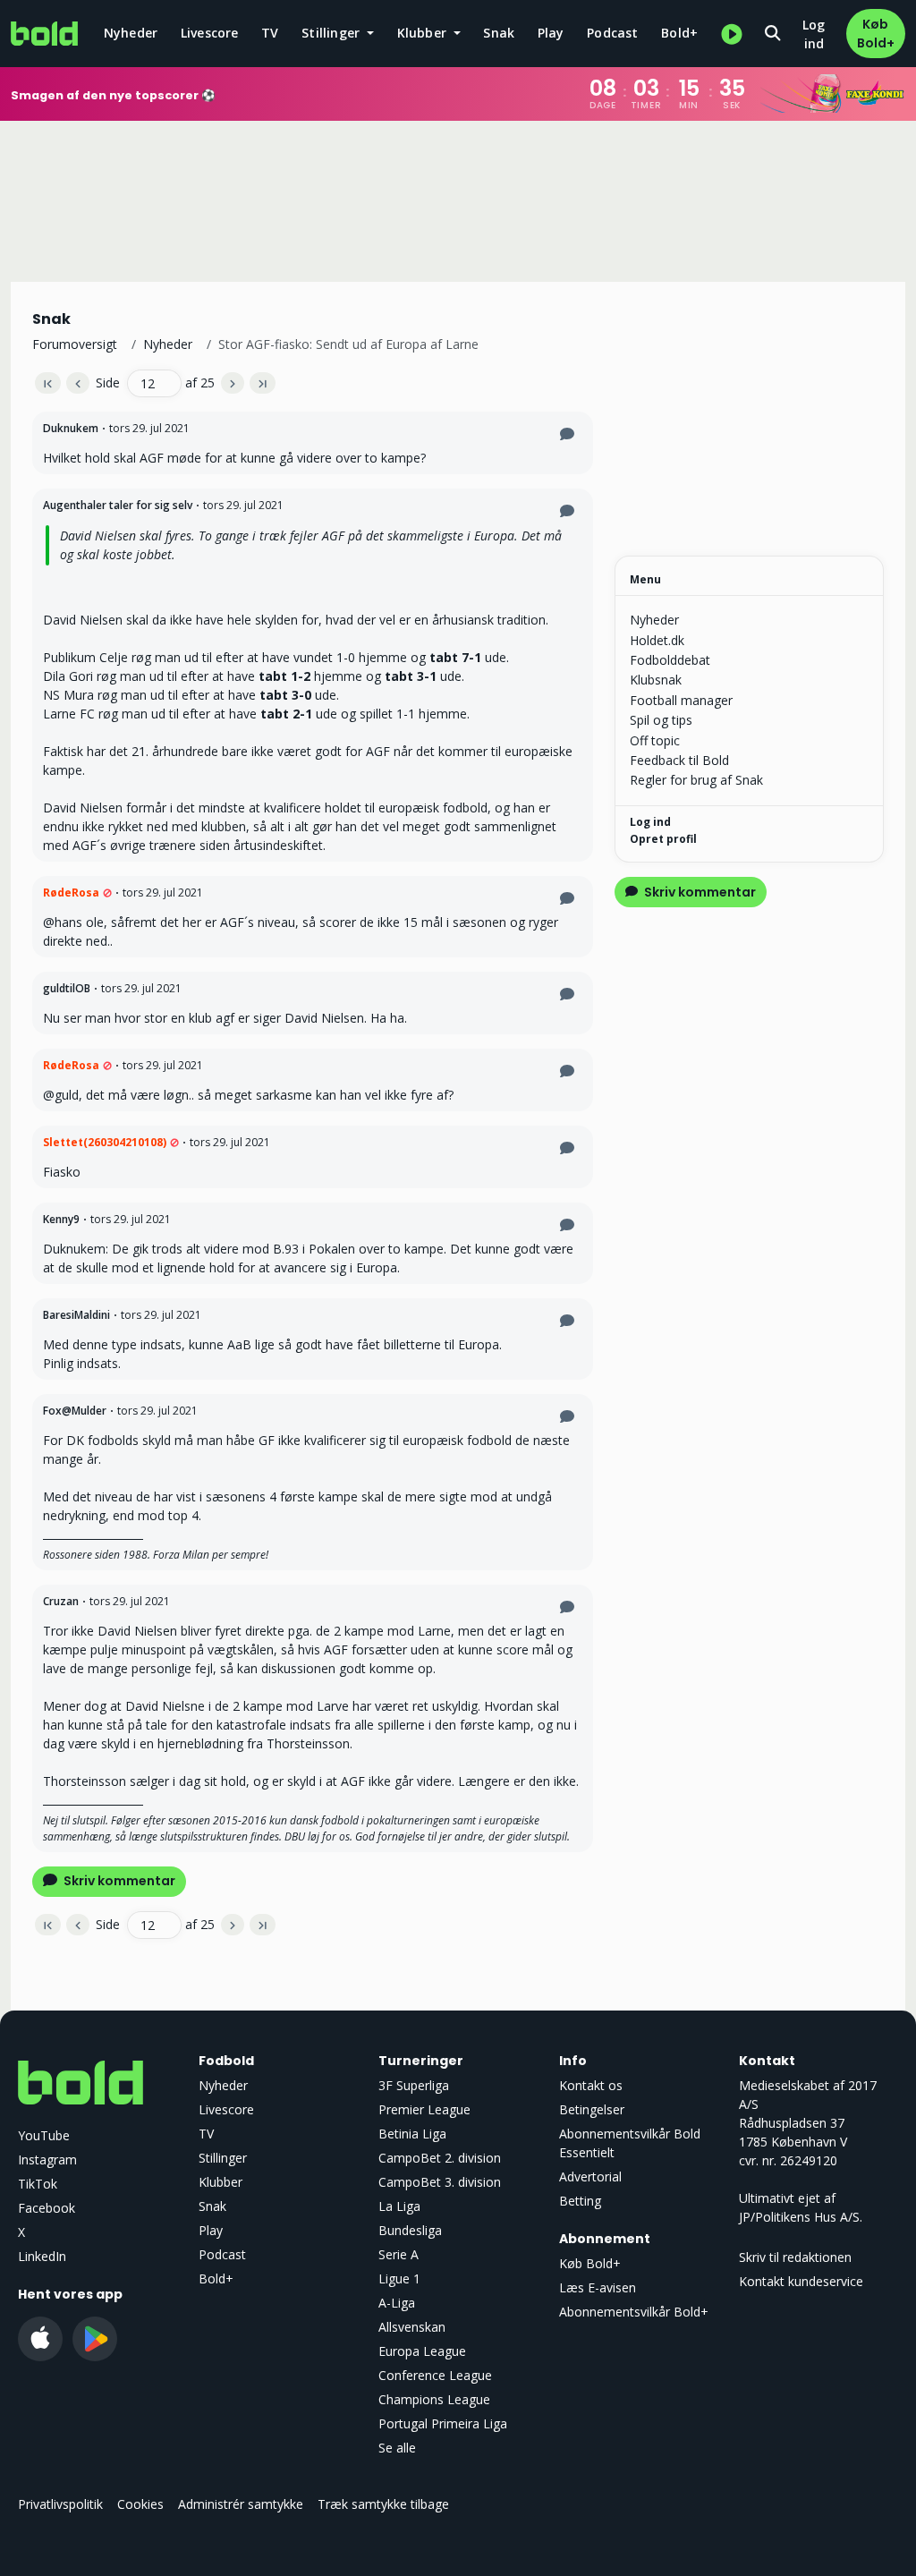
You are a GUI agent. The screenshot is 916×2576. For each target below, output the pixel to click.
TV (270, 33)
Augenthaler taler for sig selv (118, 505)
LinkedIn (42, 2256)
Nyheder (131, 33)
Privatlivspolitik (60, 2504)
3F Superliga (414, 2085)
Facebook (47, 2208)
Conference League (435, 2375)
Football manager (681, 700)
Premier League (424, 2109)
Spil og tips (661, 720)
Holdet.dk (657, 640)
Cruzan (61, 1601)
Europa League (422, 2351)
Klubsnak (656, 680)
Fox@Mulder (75, 1411)
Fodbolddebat (670, 660)
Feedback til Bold (679, 760)
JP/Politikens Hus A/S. (801, 2217)
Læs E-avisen (598, 2287)
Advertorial (590, 2176)
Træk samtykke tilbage (383, 2504)
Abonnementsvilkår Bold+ (634, 2312)
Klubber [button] (424, 33)
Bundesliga (410, 2230)
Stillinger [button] (332, 33)
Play (551, 33)
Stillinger (223, 2158)
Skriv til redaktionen (795, 2257)
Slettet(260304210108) (105, 1142)
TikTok (38, 2184)
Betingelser (592, 2109)
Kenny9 (61, 1219)
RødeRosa (71, 893)
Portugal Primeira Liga (443, 2423)
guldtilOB (67, 988)
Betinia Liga (412, 2134)
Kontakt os (591, 2085)
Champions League (434, 2399)
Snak (499, 33)
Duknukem (71, 428)
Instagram (47, 2159)
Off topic (655, 740)
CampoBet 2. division (440, 2158)
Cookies (140, 2504)
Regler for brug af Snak (696, 780)
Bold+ (679, 33)
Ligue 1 (399, 2278)
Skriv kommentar (118, 1881)
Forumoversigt (75, 344)
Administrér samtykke (241, 2504)
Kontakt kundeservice (801, 2281)
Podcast (612, 33)
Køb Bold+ (876, 34)
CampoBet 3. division (440, 2182)
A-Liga (397, 2303)
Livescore (210, 33)
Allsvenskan (412, 2327)
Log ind (814, 34)
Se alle (397, 2448)
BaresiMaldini (76, 1315)
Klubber (221, 2182)
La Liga (399, 2206)
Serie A (399, 2254)
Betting (580, 2201)
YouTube (44, 2135)
